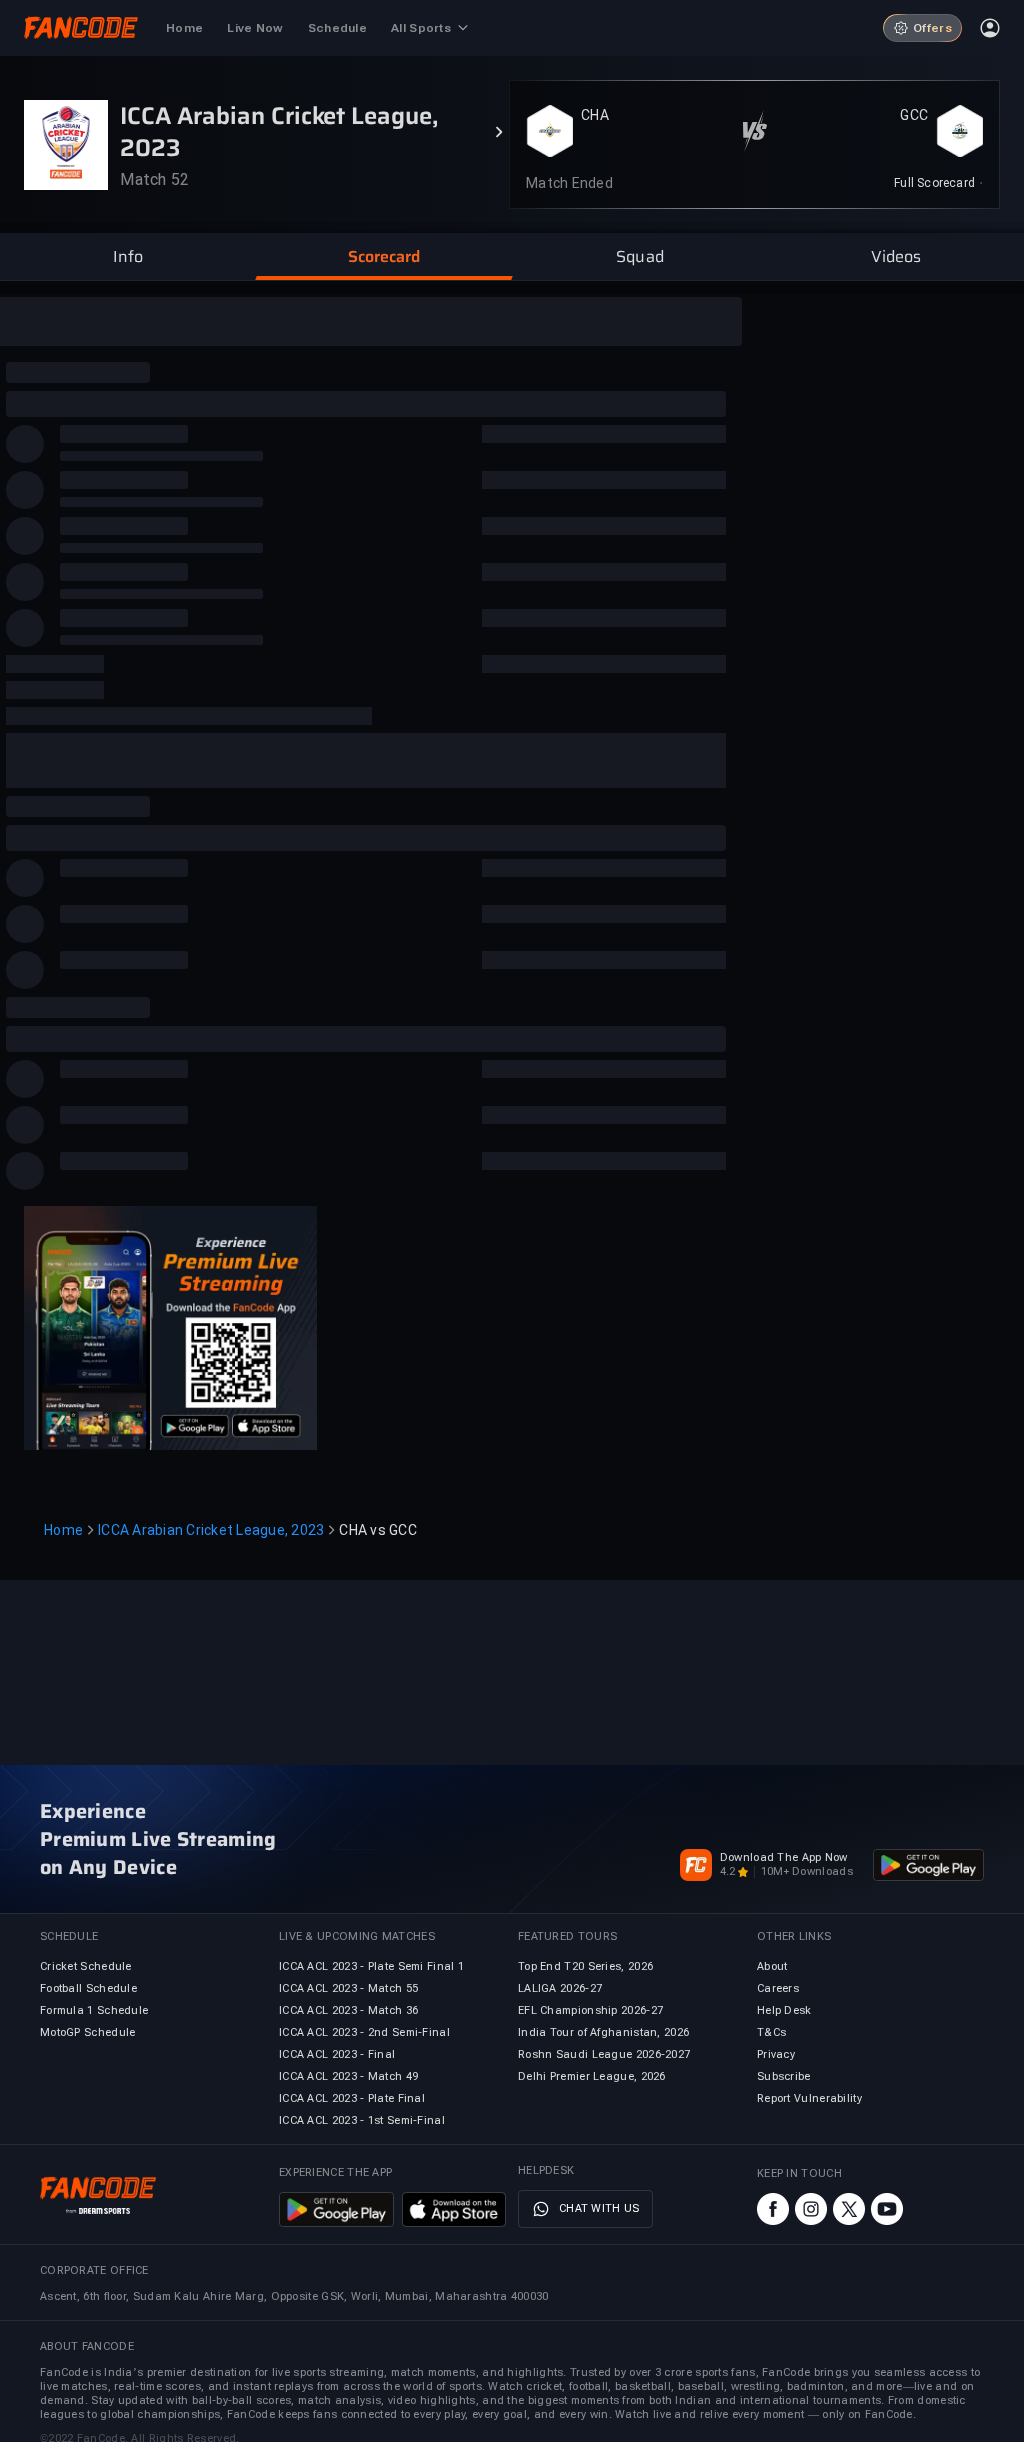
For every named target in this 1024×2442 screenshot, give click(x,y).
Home (63, 1530)
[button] (128, 257)
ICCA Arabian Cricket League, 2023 (211, 1530)
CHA (595, 115)
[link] (938, 183)
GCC (914, 115)
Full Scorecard (934, 183)
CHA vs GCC (378, 1530)
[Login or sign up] (990, 28)
